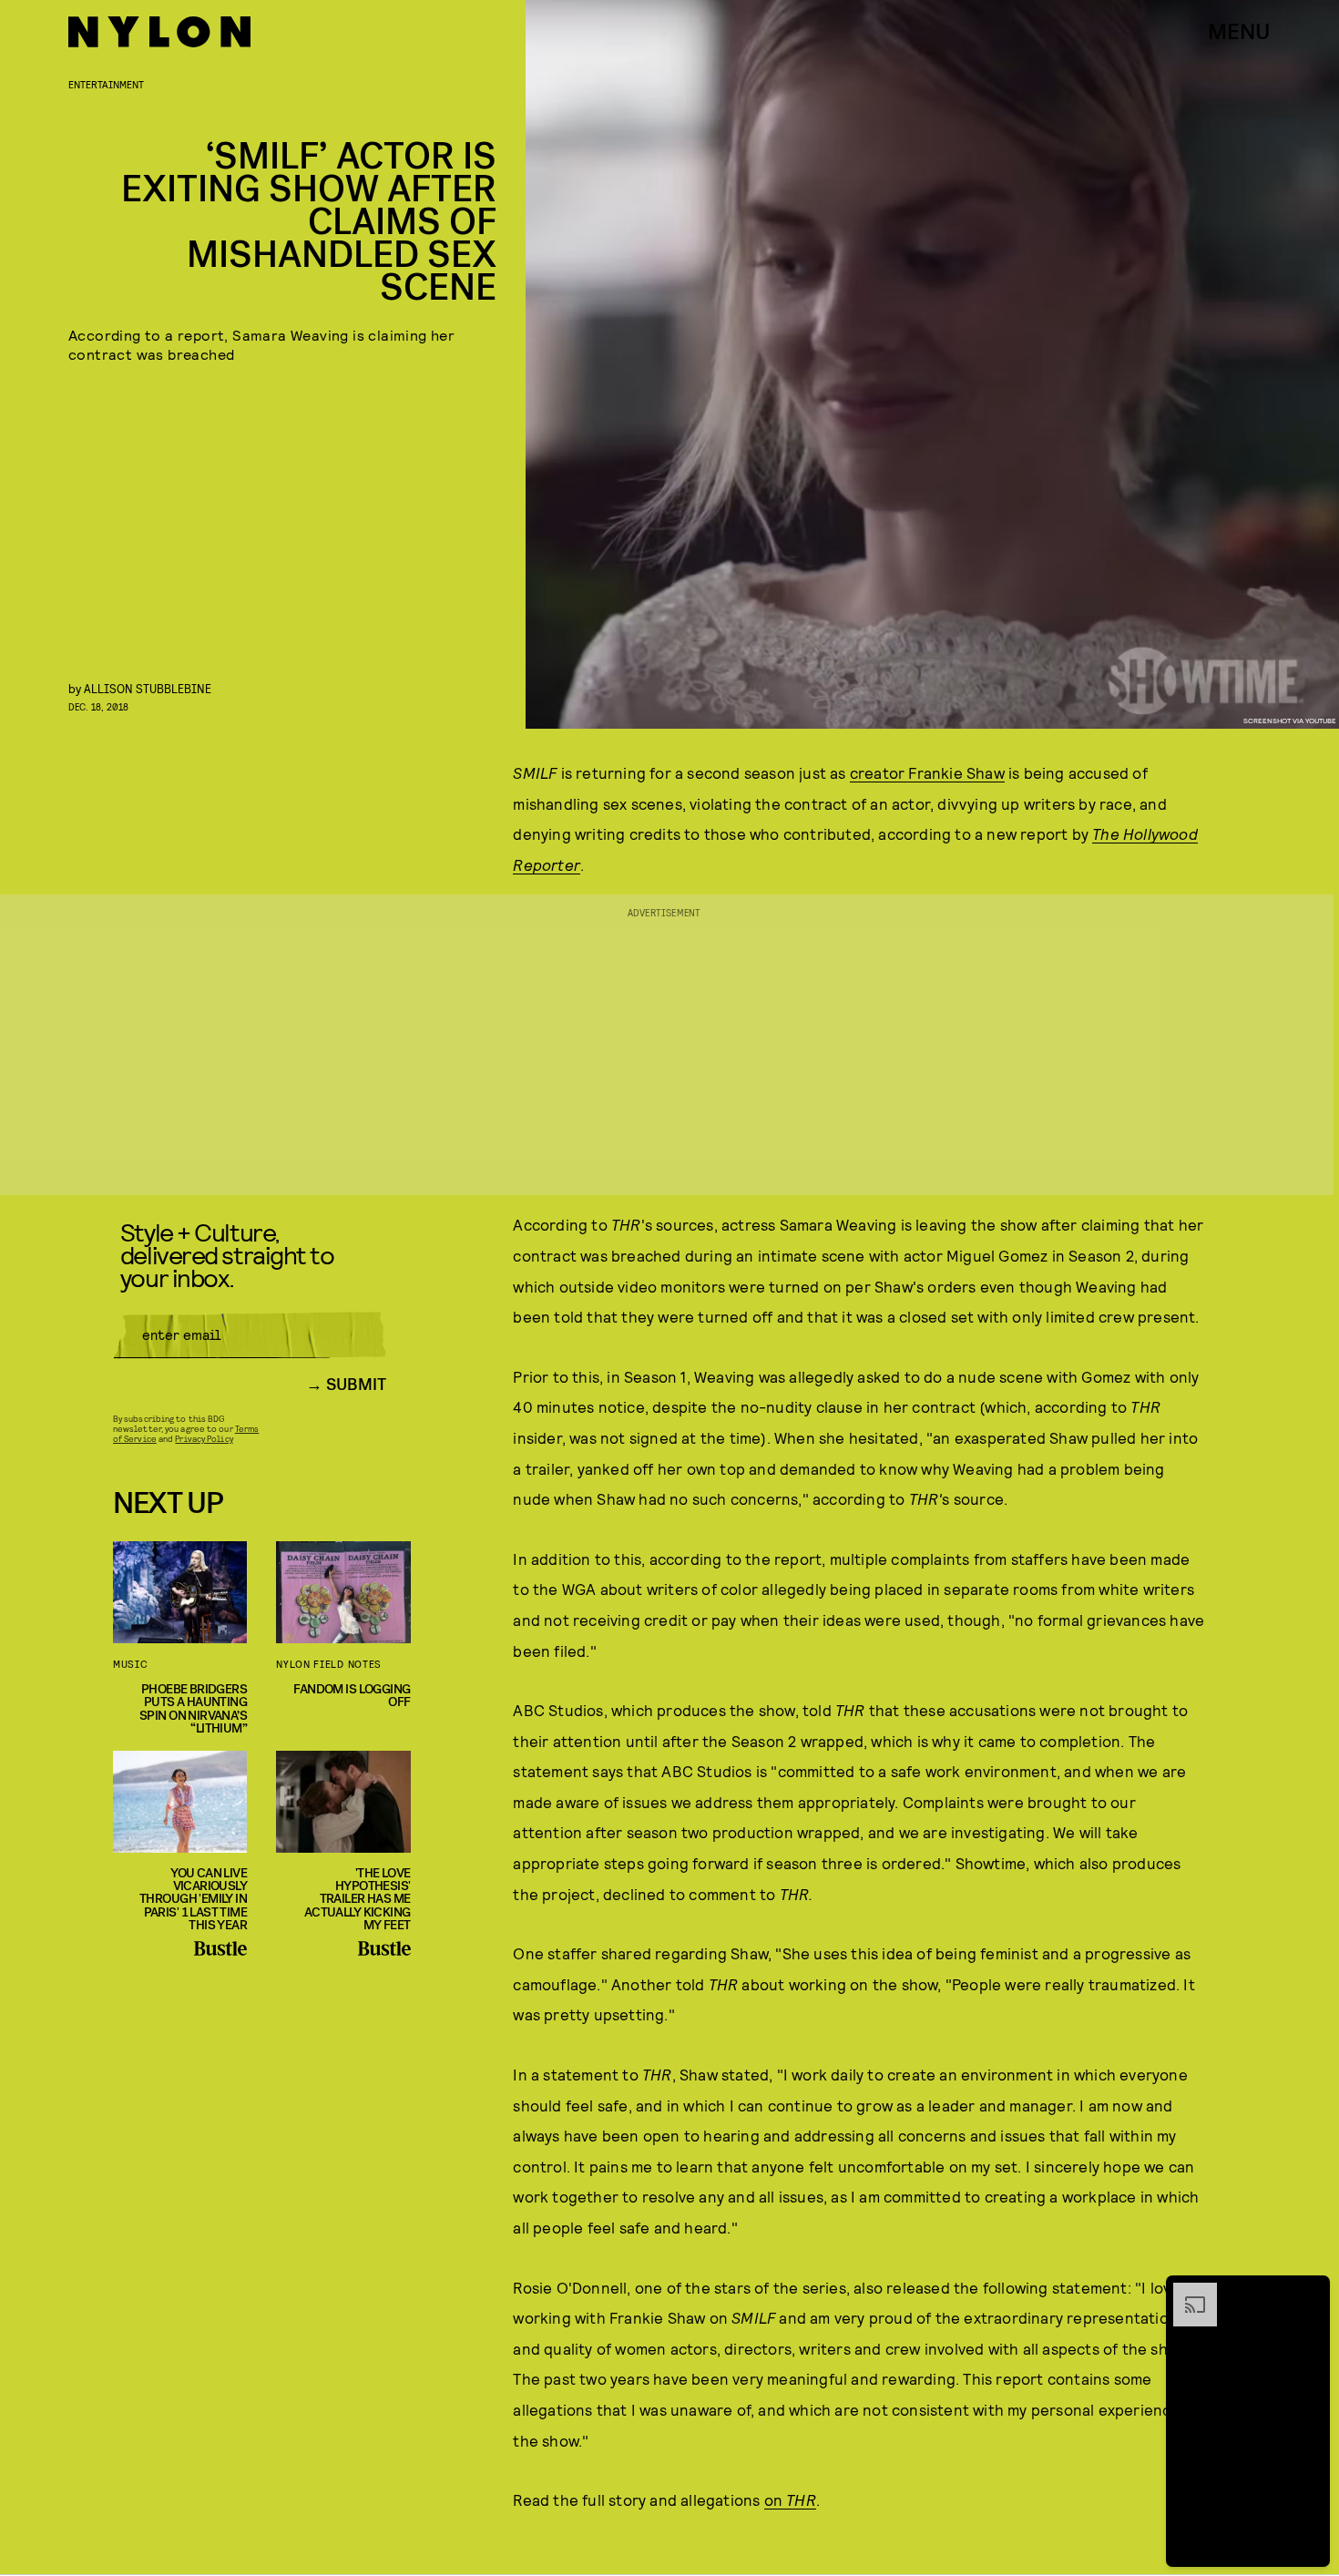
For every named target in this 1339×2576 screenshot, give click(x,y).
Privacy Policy (204, 1438)
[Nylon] (159, 32)
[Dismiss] (1310, 2292)
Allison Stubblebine (148, 688)
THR (801, 2499)
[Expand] (1186, 2292)
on (776, 2499)
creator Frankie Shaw (927, 772)
